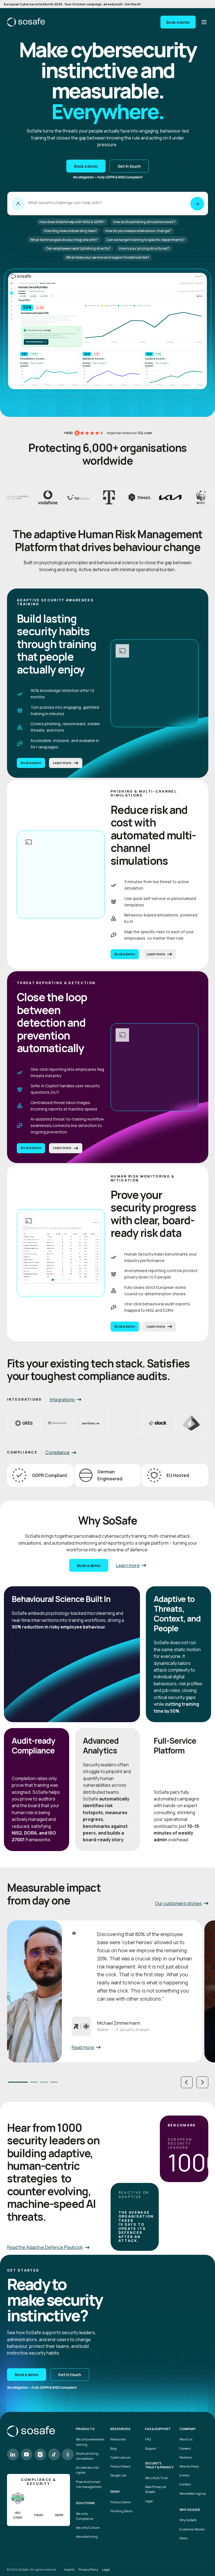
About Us (186, 2439)
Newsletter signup (193, 2493)
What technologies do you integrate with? (64, 240)
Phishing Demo (121, 2511)
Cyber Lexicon (120, 2457)
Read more (83, 2047)
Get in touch (129, 166)
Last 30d (23, 296)
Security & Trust (156, 2478)
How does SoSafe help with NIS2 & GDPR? (72, 222)
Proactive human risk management (89, 2484)
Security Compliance (85, 2516)
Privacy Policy (88, 2569)
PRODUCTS (85, 2429)
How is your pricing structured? (144, 248)
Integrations (62, 1400)
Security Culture (88, 2527)
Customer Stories (192, 2529)
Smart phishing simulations (87, 2456)
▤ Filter (200, 296)
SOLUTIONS (85, 2503)
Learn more (62, 763)
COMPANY (188, 2429)
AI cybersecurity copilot (87, 2470)
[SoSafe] (26, 22)
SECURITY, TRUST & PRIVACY (159, 2465)
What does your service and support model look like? (108, 257)
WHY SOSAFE (190, 2510)
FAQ (148, 2439)
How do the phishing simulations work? (144, 222)
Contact (185, 2484)
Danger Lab (118, 2475)
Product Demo (121, 2502)
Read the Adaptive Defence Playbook (45, 2247)
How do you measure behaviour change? (138, 231)
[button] (187, 2082)
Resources (118, 2439)
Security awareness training (90, 2442)
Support (151, 2448)
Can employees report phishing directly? (78, 248)
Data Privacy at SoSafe (156, 2489)
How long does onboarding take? (70, 231)
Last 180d (44, 296)
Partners (186, 2457)
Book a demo (178, 22)
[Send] (197, 204)
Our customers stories (178, 1903)
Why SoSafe (188, 2520)
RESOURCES (120, 2429)
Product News (120, 2466)
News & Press (189, 2466)
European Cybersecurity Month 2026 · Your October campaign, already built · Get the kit (72, 4)
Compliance (58, 1452)
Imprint (69, 2569)
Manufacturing (87, 2536)
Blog (114, 2448)
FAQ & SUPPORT (158, 2429)
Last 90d (33, 296)
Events (184, 2475)
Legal (149, 2501)
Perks (184, 2538)
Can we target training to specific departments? (146, 240)
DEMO (115, 2492)
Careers (185, 2448)
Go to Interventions (36, 342)
